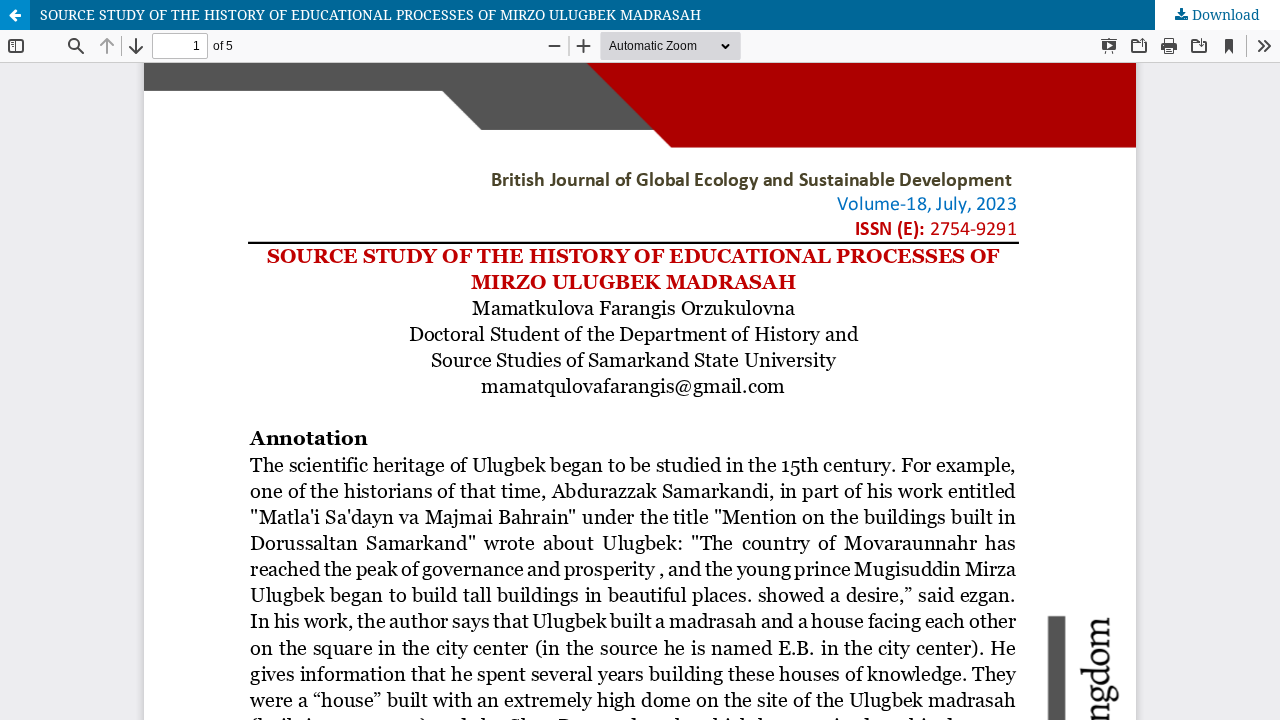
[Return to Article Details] (15, 15)
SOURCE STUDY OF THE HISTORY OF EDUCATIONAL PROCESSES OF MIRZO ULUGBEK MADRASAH (370, 14)
